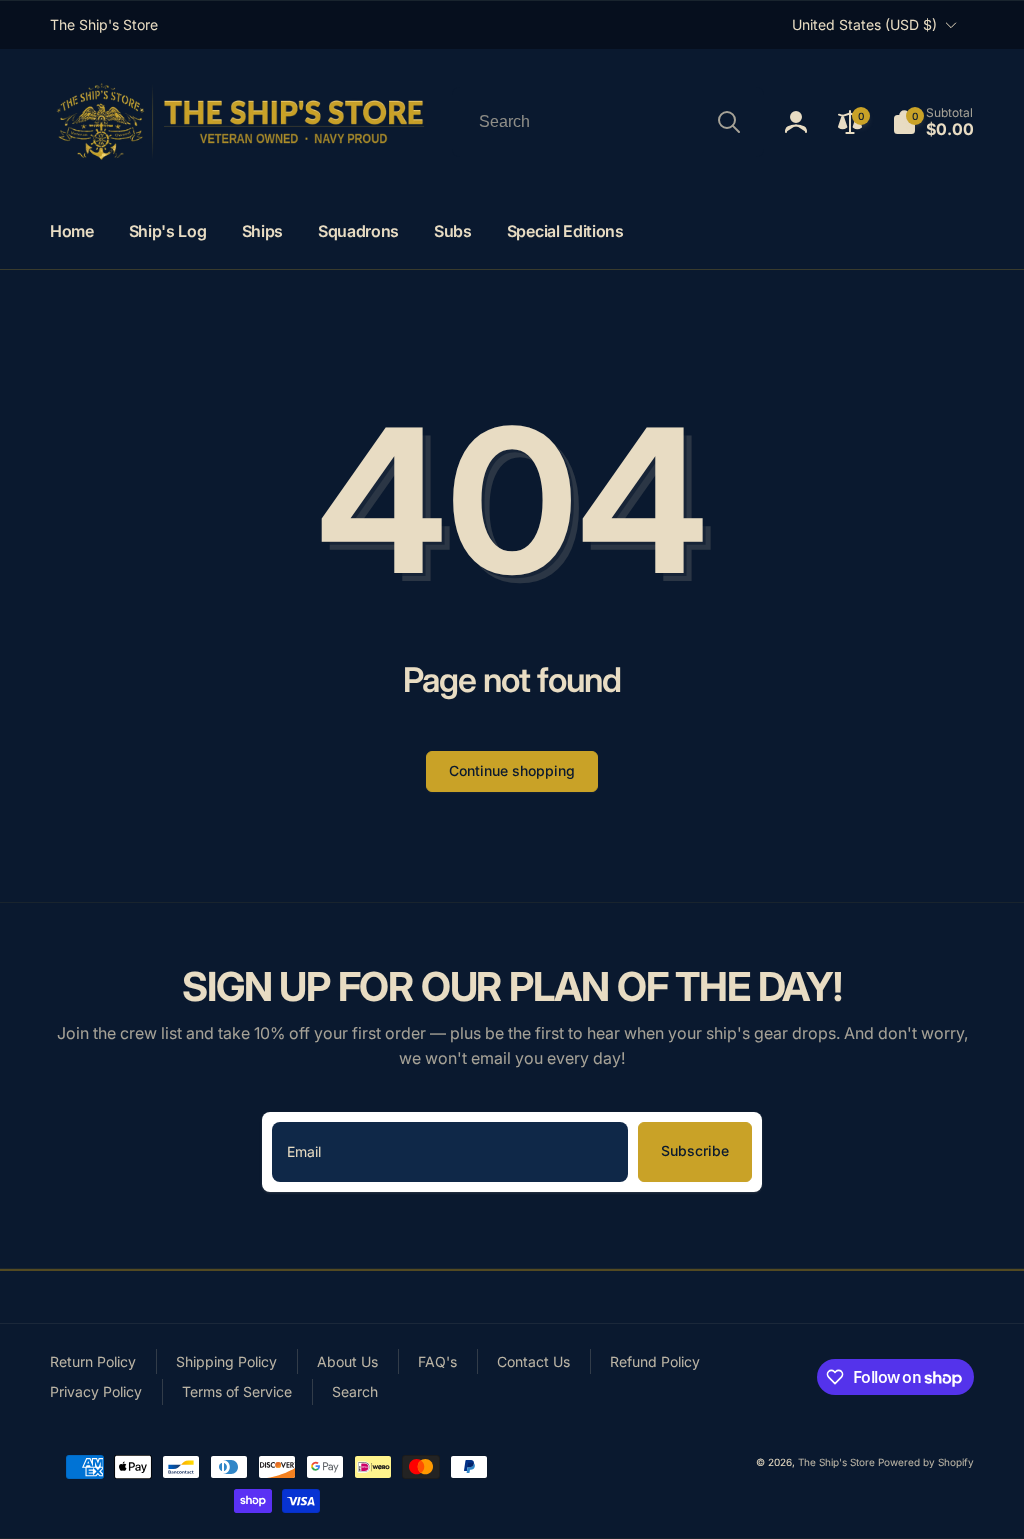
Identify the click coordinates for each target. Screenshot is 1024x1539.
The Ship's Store (836, 1462)
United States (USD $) (864, 24)
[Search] (729, 122)
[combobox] (608, 122)
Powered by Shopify (926, 1462)
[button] (933, 122)
